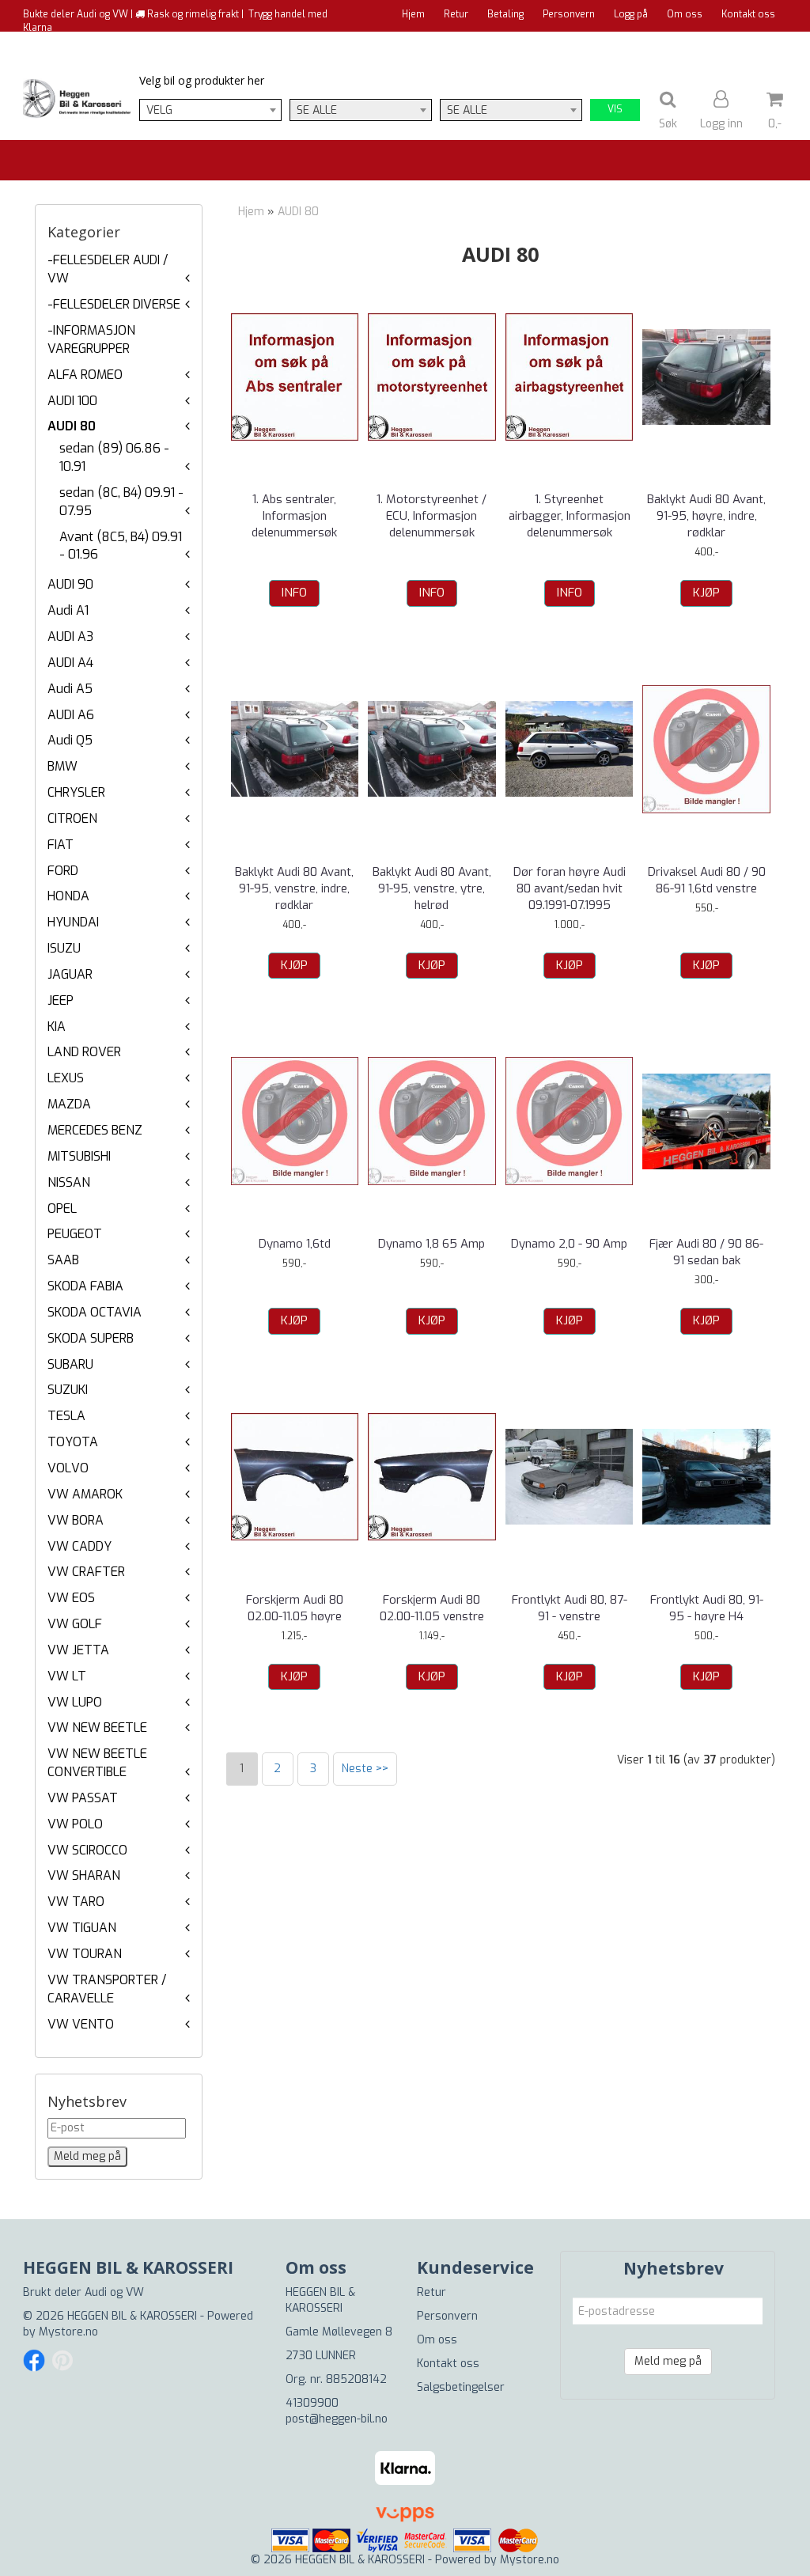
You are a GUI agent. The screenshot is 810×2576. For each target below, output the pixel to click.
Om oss (685, 14)
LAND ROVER (84, 1052)
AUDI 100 (72, 401)
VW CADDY (79, 1546)
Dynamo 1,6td (295, 1244)
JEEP (61, 1000)
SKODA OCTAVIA (95, 1312)
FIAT (61, 845)
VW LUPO (75, 1702)
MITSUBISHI (79, 1156)
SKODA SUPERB (91, 1338)
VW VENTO (81, 2024)
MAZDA (69, 1104)
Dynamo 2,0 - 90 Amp (569, 1244)
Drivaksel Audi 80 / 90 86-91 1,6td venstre (707, 880)
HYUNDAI (73, 922)
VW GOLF (75, 1624)
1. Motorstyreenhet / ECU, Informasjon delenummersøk (431, 516)
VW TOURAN (85, 1954)
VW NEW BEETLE (97, 1727)
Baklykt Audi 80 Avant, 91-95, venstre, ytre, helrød (432, 888)
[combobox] (210, 110)
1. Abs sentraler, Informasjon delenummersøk (294, 516)
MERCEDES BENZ (95, 1130)
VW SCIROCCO (87, 1850)
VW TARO (76, 1902)
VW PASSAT (83, 1798)
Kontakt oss (748, 14)
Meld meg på (668, 2361)
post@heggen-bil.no (337, 2419)
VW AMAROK (85, 1494)
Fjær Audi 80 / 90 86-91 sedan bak (706, 1252)
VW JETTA (78, 1650)
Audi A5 (70, 689)
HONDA (68, 896)
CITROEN (72, 818)
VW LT (67, 1676)
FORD (63, 871)
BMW (62, 766)
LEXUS (66, 1078)
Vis (615, 109)
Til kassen (752, 44)
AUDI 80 (72, 426)
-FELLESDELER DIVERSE (114, 304)
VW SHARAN (84, 1875)
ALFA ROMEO (85, 375)
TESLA (66, 1416)
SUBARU (70, 1364)
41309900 (312, 2403)
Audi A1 (68, 610)
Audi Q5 (70, 740)
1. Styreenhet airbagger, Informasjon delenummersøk (570, 516)
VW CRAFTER (86, 1572)
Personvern (569, 14)
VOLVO (68, 1468)
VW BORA (76, 1520)
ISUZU (64, 948)
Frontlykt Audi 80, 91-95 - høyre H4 (707, 1608)
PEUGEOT (75, 1234)
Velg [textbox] (159, 110)
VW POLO (75, 1824)
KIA (57, 1027)
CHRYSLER (76, 792)
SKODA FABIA (85, 1286)
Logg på (631, 14)
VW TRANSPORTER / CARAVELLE (107, 1989)
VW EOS (71, 1598)
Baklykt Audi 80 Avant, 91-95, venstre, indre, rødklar (294, 888)
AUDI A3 (70, 636)
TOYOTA (73, 1442)
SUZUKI (68, 1390)
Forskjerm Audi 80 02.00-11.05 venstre (432, 1608)
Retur (456, 14)
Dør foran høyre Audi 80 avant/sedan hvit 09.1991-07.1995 (570, 888)
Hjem (413, 14)
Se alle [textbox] (317, 110)
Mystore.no (68, 2332)
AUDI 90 (70, 584)
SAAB (63, 1260)
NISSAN (69, 1182)
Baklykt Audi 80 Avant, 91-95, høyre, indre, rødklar (706, 516)
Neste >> (365, 1769)
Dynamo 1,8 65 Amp (431, 1244)
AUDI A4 (70, 663)
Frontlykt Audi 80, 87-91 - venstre (570, 1608)
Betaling (505, 14)
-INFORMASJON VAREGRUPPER (91, 339)
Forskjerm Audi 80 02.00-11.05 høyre (295, 1608)
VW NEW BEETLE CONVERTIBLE (97, 1763)
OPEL (62, 1208)
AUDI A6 (71, 715)
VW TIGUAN (82, 1928)
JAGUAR (70, 974)
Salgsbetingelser (461, 2387)
